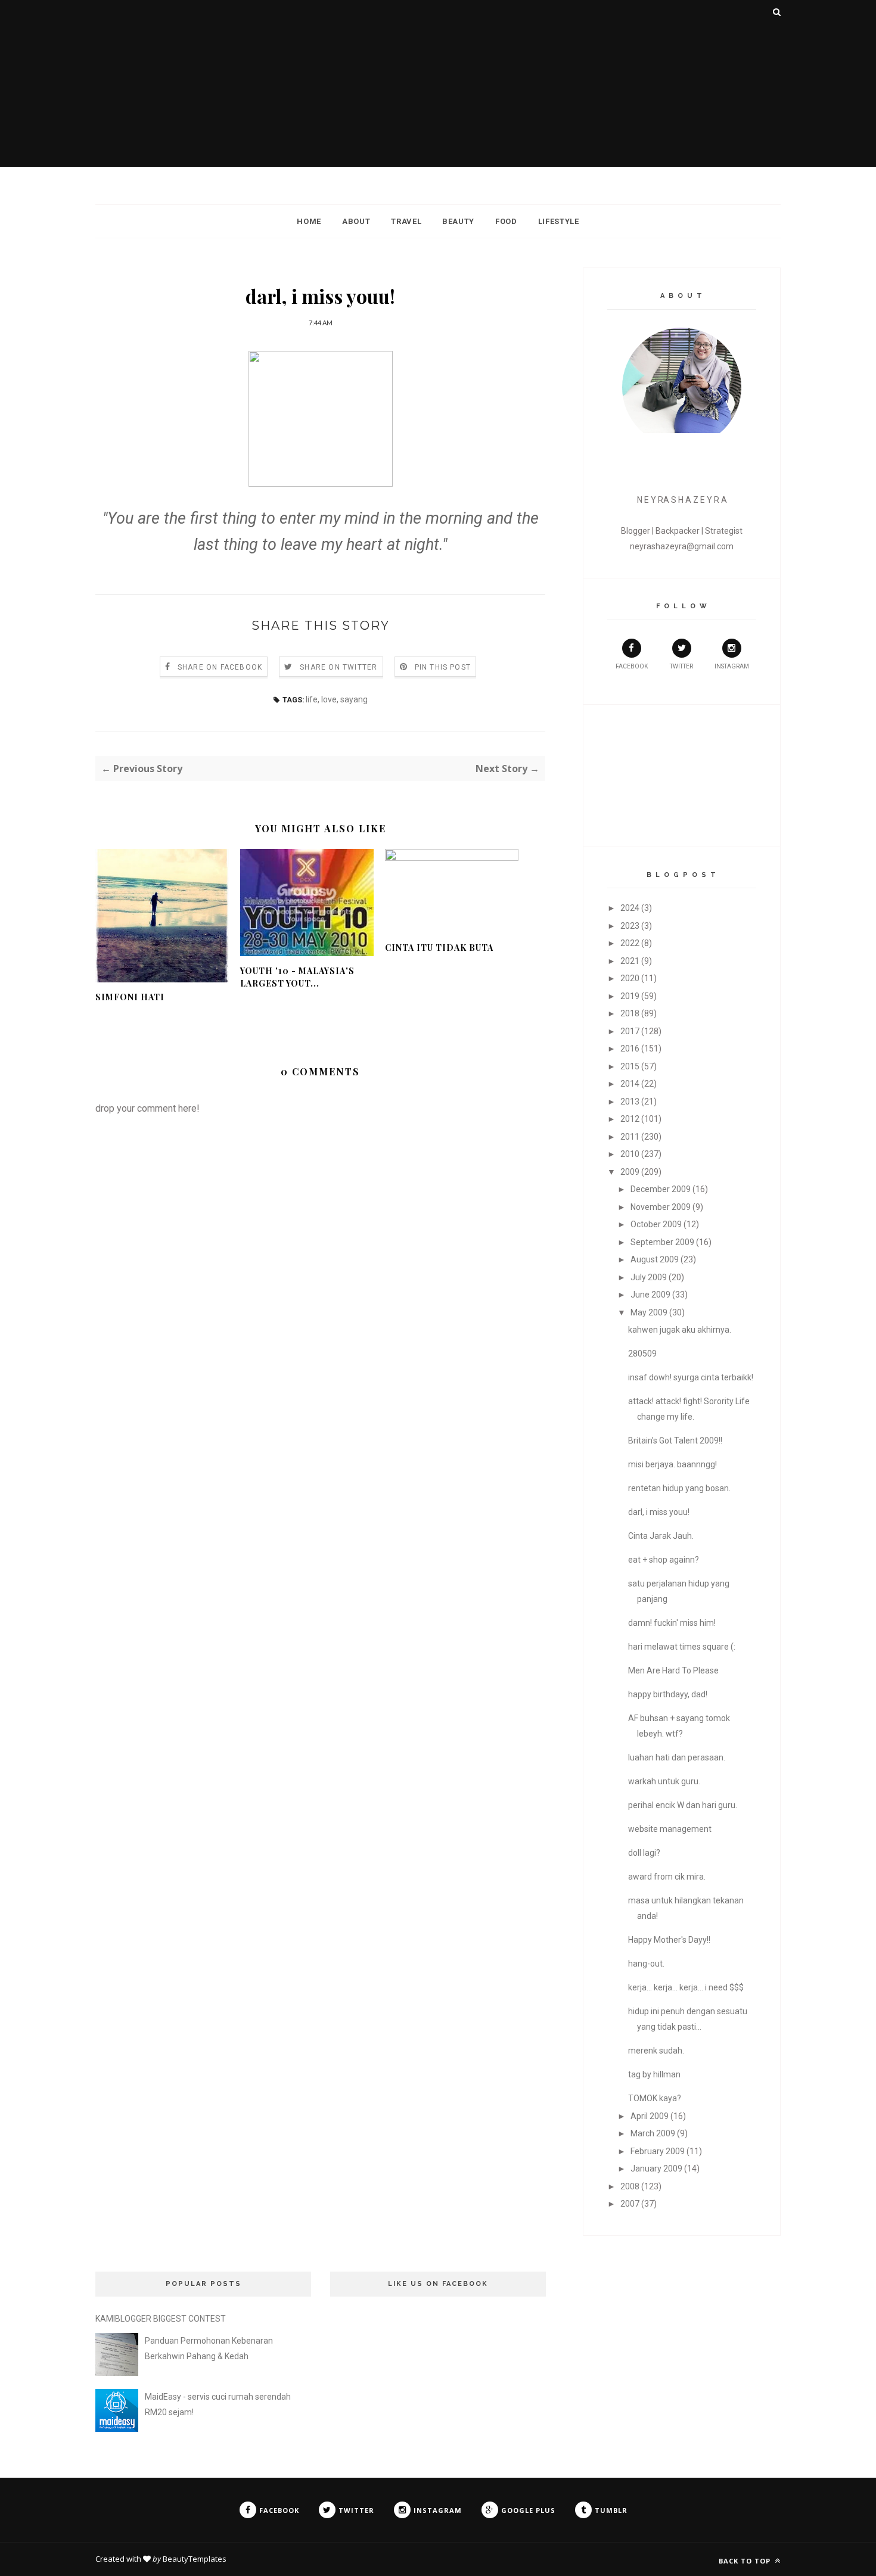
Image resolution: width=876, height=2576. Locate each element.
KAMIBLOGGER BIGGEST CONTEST (161, 2319)
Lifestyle (559, 221)
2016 (630, 1049)
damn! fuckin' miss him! (672, 1623)
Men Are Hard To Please (673, 1670)
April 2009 (650, 2116)
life (312, 699)
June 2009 (650, 1295)
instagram (732, 666)
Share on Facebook (220, 667)
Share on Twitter (338, 667)
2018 (630, 1013)
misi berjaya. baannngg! (672, 1464)
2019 (630, 996)
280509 (642, 1354)
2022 (630, 943)
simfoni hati (130, 997)
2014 (630, 1084)
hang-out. (646, 1964)
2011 (630, 1137)
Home (309, 221)
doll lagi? (644, 1853)
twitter (681, 666)
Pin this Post (443, 667)
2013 (630, 1102)
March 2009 (653, 2133)
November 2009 (661, 1207)
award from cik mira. (667, 1877)
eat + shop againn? (664, 1560)
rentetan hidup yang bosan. (679, 1488)
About (356, 221)
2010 (630, 1154)
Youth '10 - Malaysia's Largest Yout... (297, 977)
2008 (630, 2186)
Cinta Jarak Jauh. (661, 1536)
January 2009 (656, 2169)
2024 (630, 908)
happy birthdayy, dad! (668, 1694)
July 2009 (649, 1277)
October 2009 (656, 1224)
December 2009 (661, 1189)
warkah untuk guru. (664, 1781)
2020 (630, 978)
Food (506, 221)
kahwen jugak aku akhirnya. (680, 1330)
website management (670, 1829)
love (329, 699)
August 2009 (655, 1259)
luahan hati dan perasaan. (677, 1757)
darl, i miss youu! (659, 1512)
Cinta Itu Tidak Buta (439, 948)
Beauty (458, 221)
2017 (630, 1031)
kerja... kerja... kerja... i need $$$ (686, 1987)
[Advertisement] (438, 83)
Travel (406, 221)
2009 (630, 1172)
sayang (354, 699)
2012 (630, 1119)
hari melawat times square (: (682, 1647)
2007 (630, 2204)
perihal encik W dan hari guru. (683, 1805)
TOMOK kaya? (655, 2098)
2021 (630, 961)
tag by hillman (654, 2074)
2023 (630, 926)
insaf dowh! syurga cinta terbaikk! (691, 1377)
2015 (630, 1066)
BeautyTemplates (195, 2559)
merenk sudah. (656, 2051)
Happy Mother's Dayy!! (669, 1940)
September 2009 (662, 1242)
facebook (632, 666)
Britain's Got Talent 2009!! (675, 1441)
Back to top (746, 2561)
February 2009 (658, 2151)
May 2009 (649, 1312)
